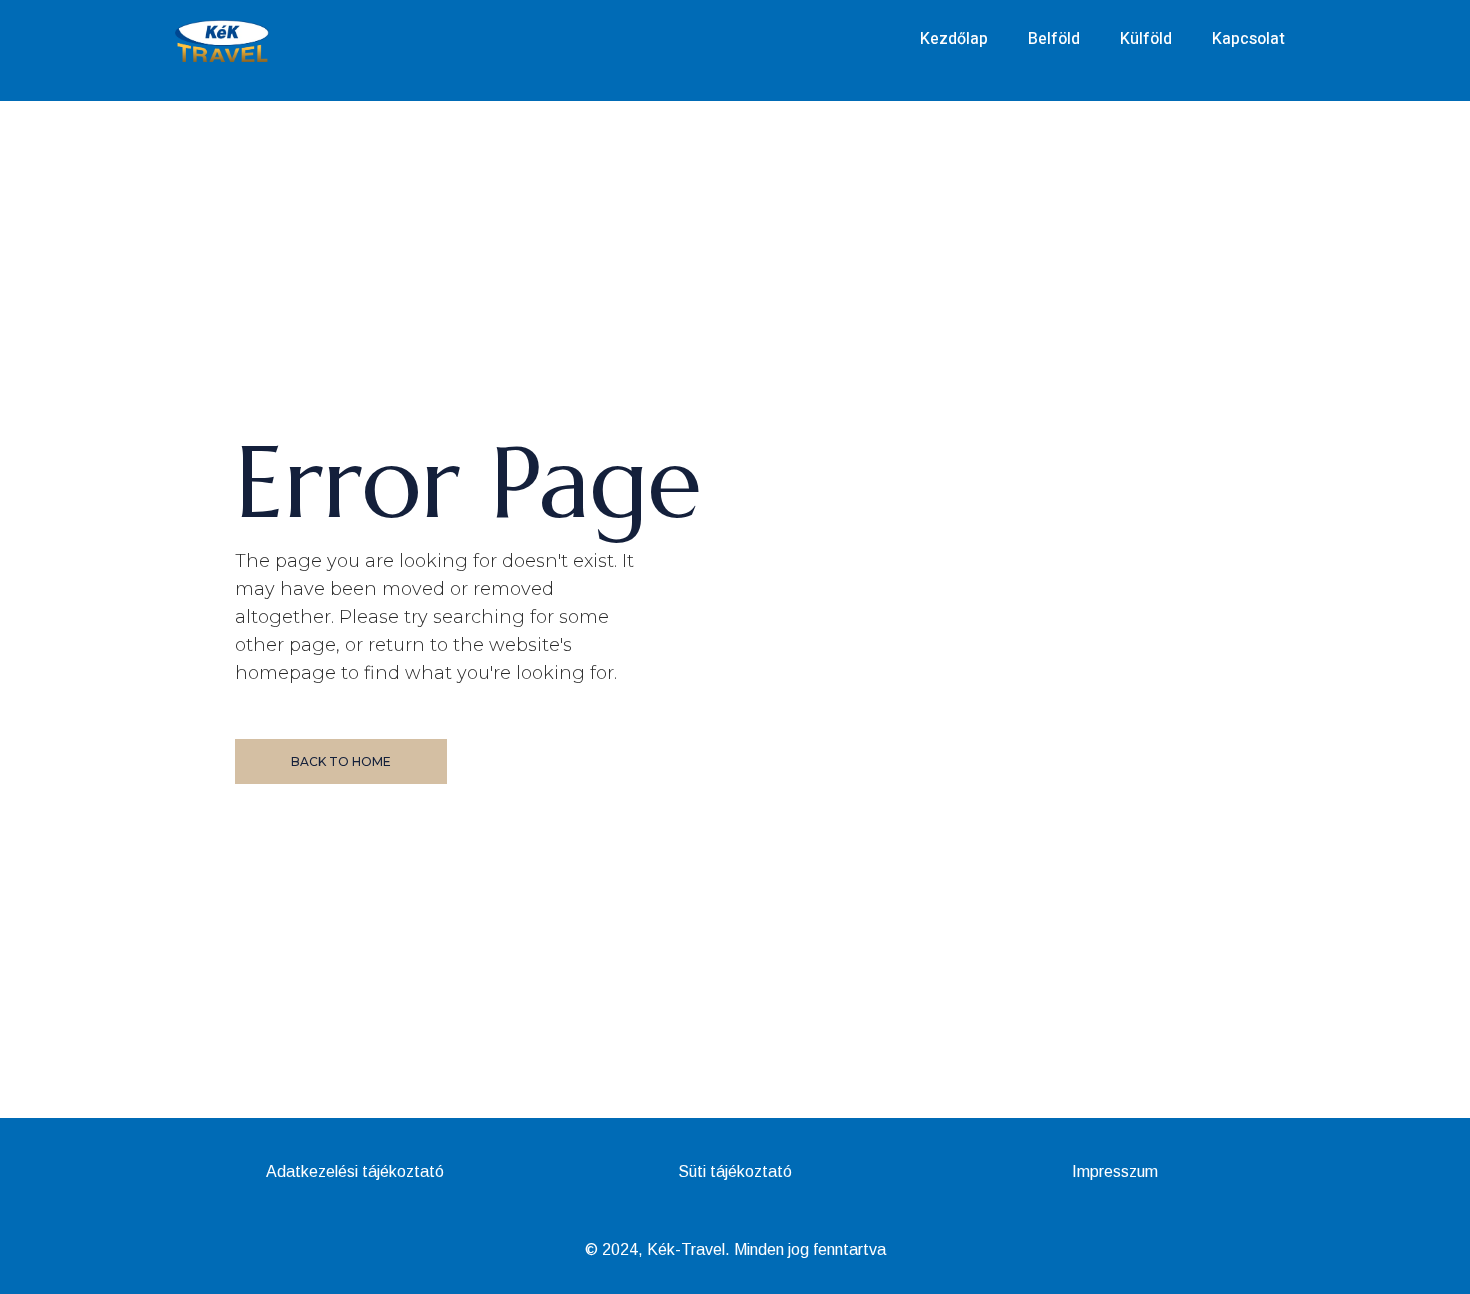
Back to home (341, 761)
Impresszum (1115, 1171)
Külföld (1146, 39)
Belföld (1054, 39)
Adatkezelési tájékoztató (355, 1171)
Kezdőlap (954, 39)
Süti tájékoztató (735, 1171)
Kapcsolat (1248, 39)
